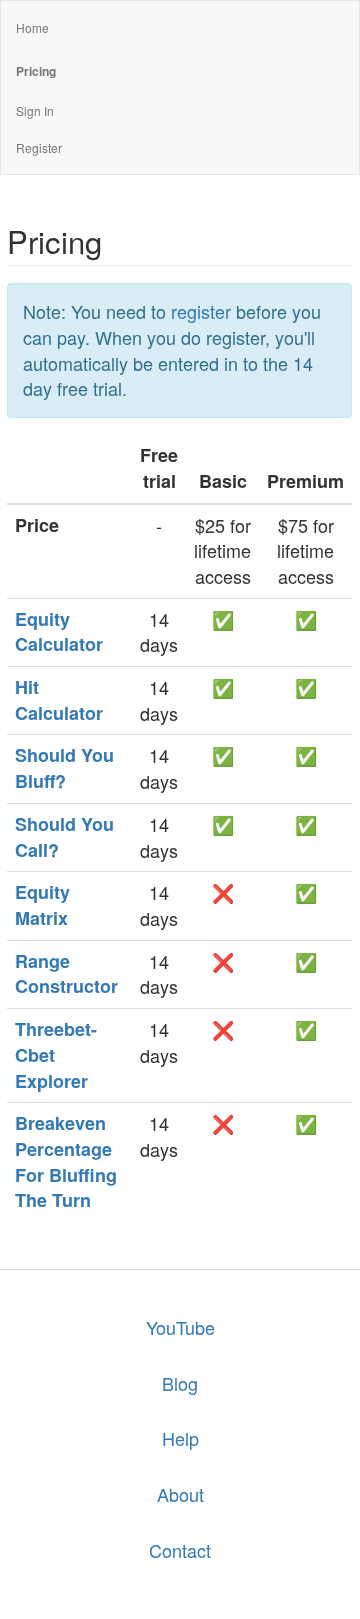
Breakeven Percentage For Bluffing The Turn (66, 1161)
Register (39, 147)
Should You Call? (64, 837)
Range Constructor (66, 974)
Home (32, 27)
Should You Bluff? (64, 768)
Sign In (35, 110)
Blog (180, 1383)
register (201, 311)
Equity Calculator (59, 632)
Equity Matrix (42, 905)
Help (180, 1438)
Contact (180, 1550)
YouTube (180, 1327)
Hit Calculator (59, 700)
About (180, 1494)
